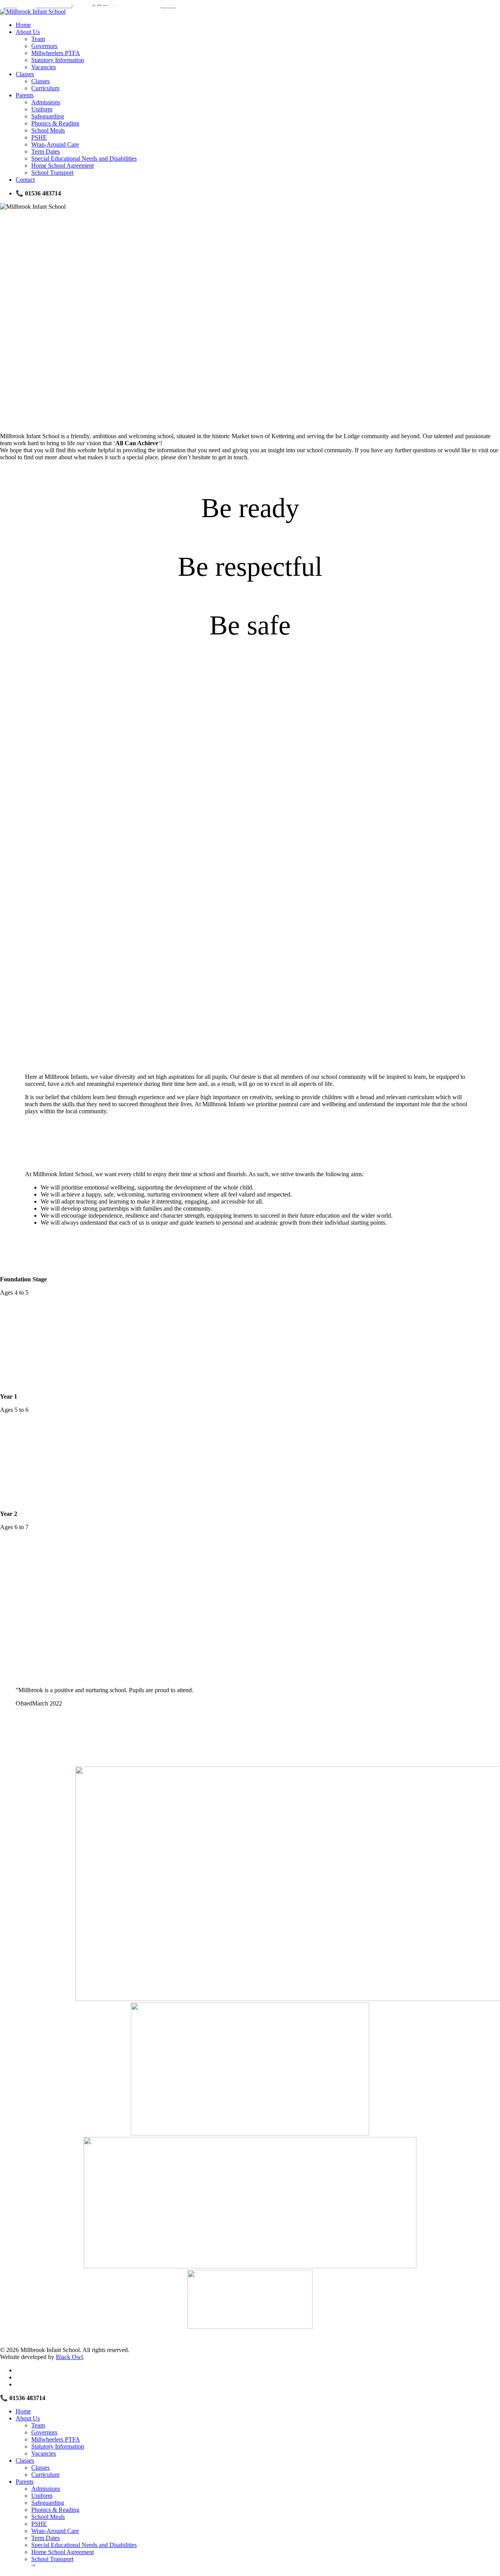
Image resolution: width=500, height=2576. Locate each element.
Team (38, 2425)
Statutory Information (58, 2446)
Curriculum (45, 2475)
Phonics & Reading (55, 2510)
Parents (25, 2482)
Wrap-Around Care (55, 2531)
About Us (28, 2418)
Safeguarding (48, 2503)
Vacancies (44, 2453)
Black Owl (69, 2357)
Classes (25, 2460)
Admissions (46, 2489)
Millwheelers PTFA (56, 2439)
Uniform (42, 2496)
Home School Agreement (62, 2552)
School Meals (48, 2517)
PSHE (39, 2524)
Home (23, 2411)
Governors (44, 2432)
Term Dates (46, 2538)
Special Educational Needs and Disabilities (84, 2545)
